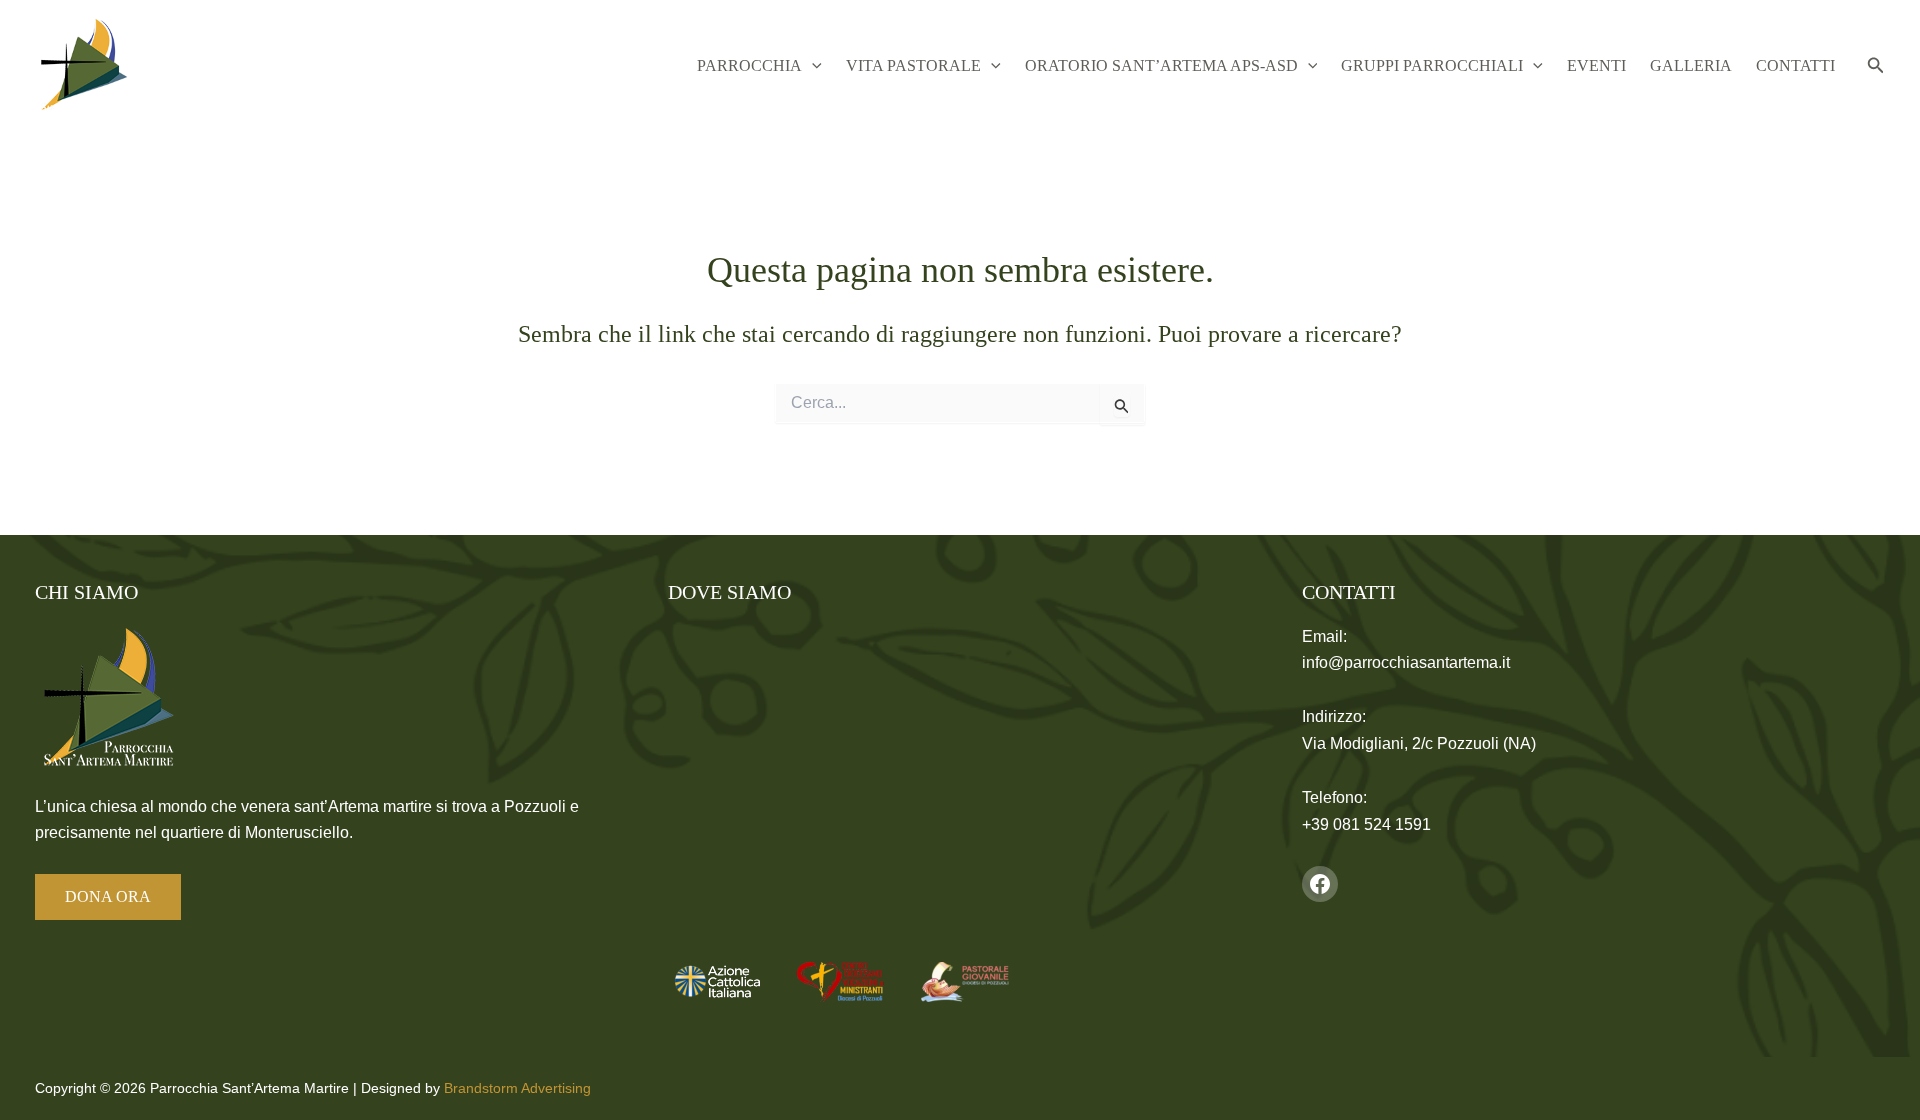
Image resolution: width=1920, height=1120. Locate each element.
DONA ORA (108, 896)
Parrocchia (749, 65)
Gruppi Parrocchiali (1432, 65)
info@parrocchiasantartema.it (1406, 662)
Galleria (1691, 65)
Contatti (1795, 65)
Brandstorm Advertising (517, 1088)
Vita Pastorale (913, 65)
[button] (812, 66)
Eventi (1596, 65)
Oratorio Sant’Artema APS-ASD (1161, 65)
